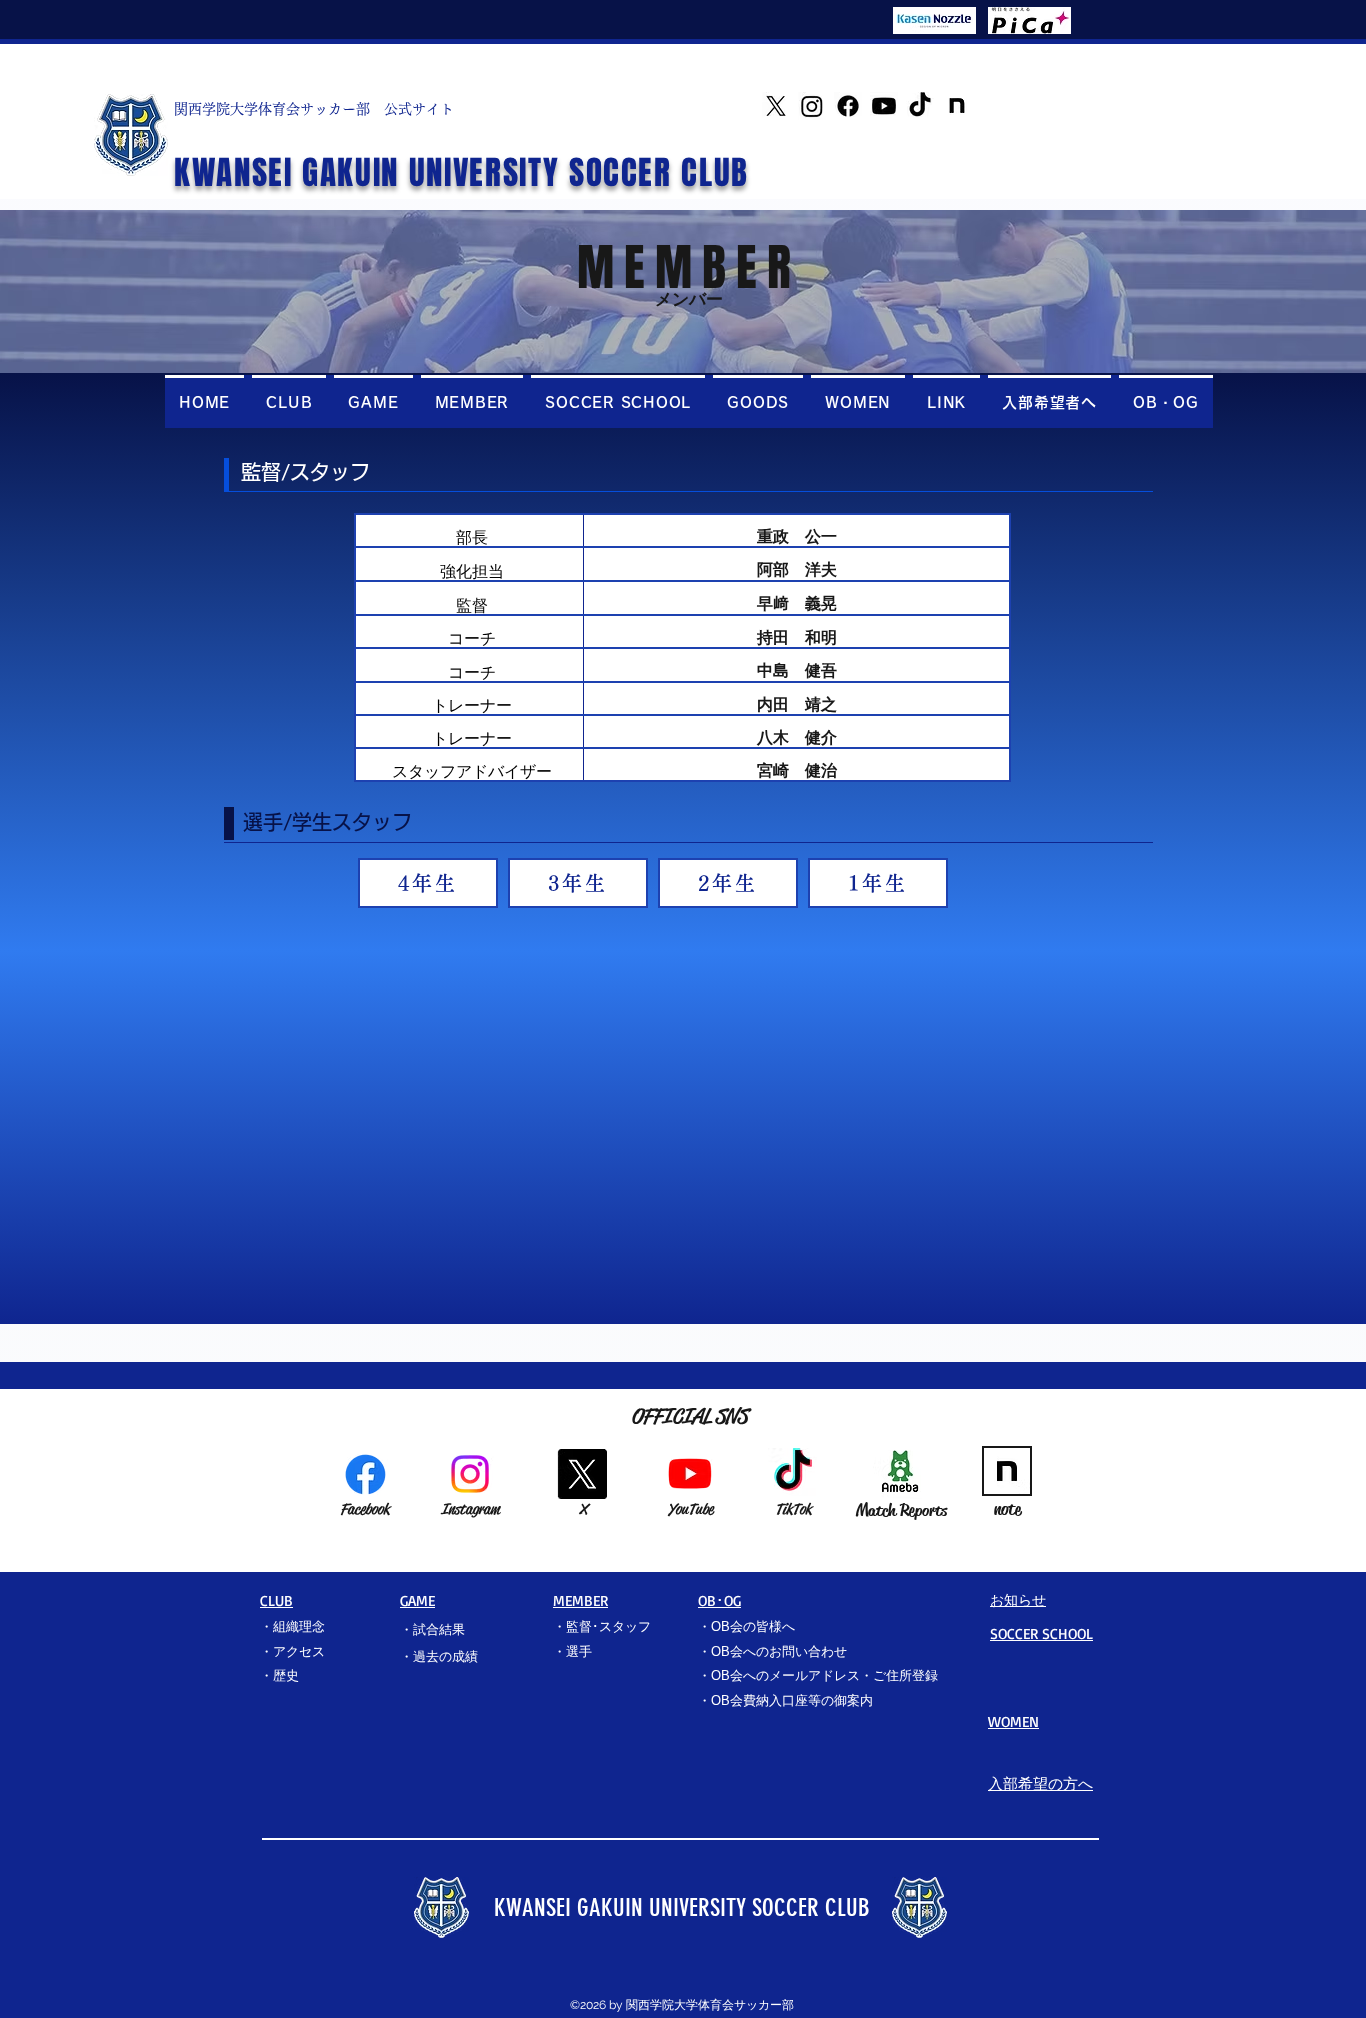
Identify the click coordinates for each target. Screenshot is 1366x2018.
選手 (579, 1651)
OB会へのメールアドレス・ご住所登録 (824, 1675)
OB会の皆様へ (753, 1626)
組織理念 (299, 1626)
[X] (582, 1474)
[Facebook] (848, 106)
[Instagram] (812, 106)
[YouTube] (884, 106)
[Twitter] (776, 106)
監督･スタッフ (608, 1626)
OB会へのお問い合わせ (779, 1651)
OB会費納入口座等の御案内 (792, 1700)
